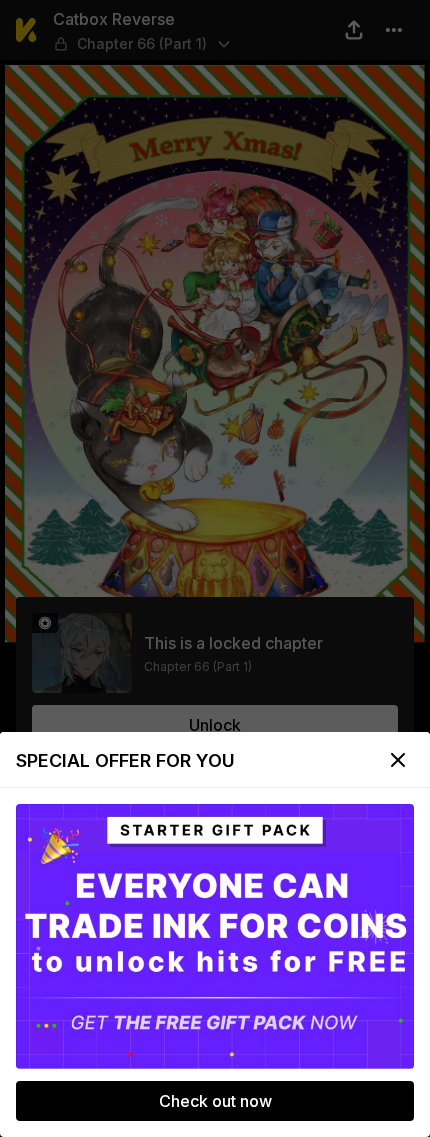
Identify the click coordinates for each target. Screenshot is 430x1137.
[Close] (398, 760)
